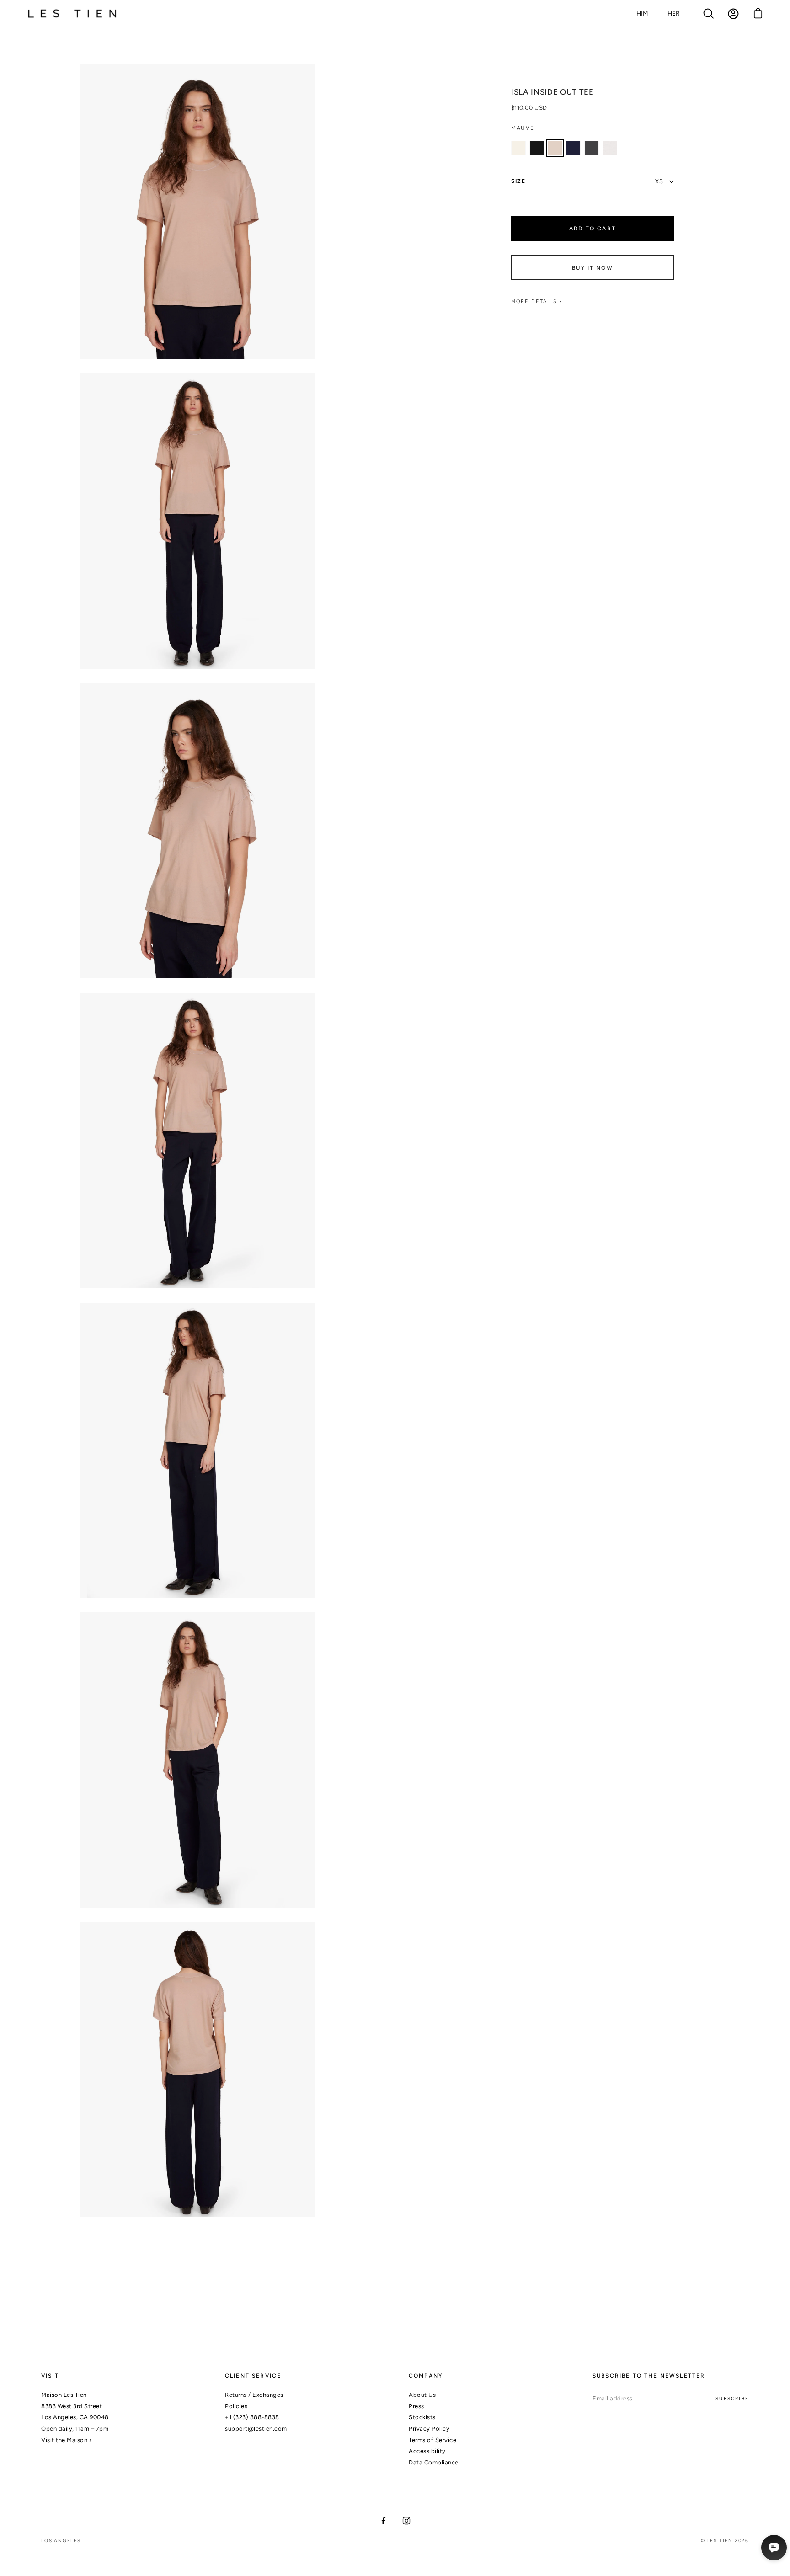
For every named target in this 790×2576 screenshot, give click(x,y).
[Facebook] (384, 2521)
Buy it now (592, 268)
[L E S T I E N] (73, 14)
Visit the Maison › (66, 2440)
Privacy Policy (429, 2429)
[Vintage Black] (592, 148)
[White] (610, 148)
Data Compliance (434, 2462)
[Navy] (573, 148)
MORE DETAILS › (537, 302)
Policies (236, 2406)
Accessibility (427, 2451)
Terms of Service (432, 2440)
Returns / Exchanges (254, 2395)
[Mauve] (555, 148)
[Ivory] (518, 148)
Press (416, 2406)
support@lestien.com (256, 2429)
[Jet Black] (537, 148)
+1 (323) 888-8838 (252, 2417)
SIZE (518, 181)
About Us (422, 2395)
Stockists (422, 2417)
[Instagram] (406, 2521)
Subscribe (732, 2398)
